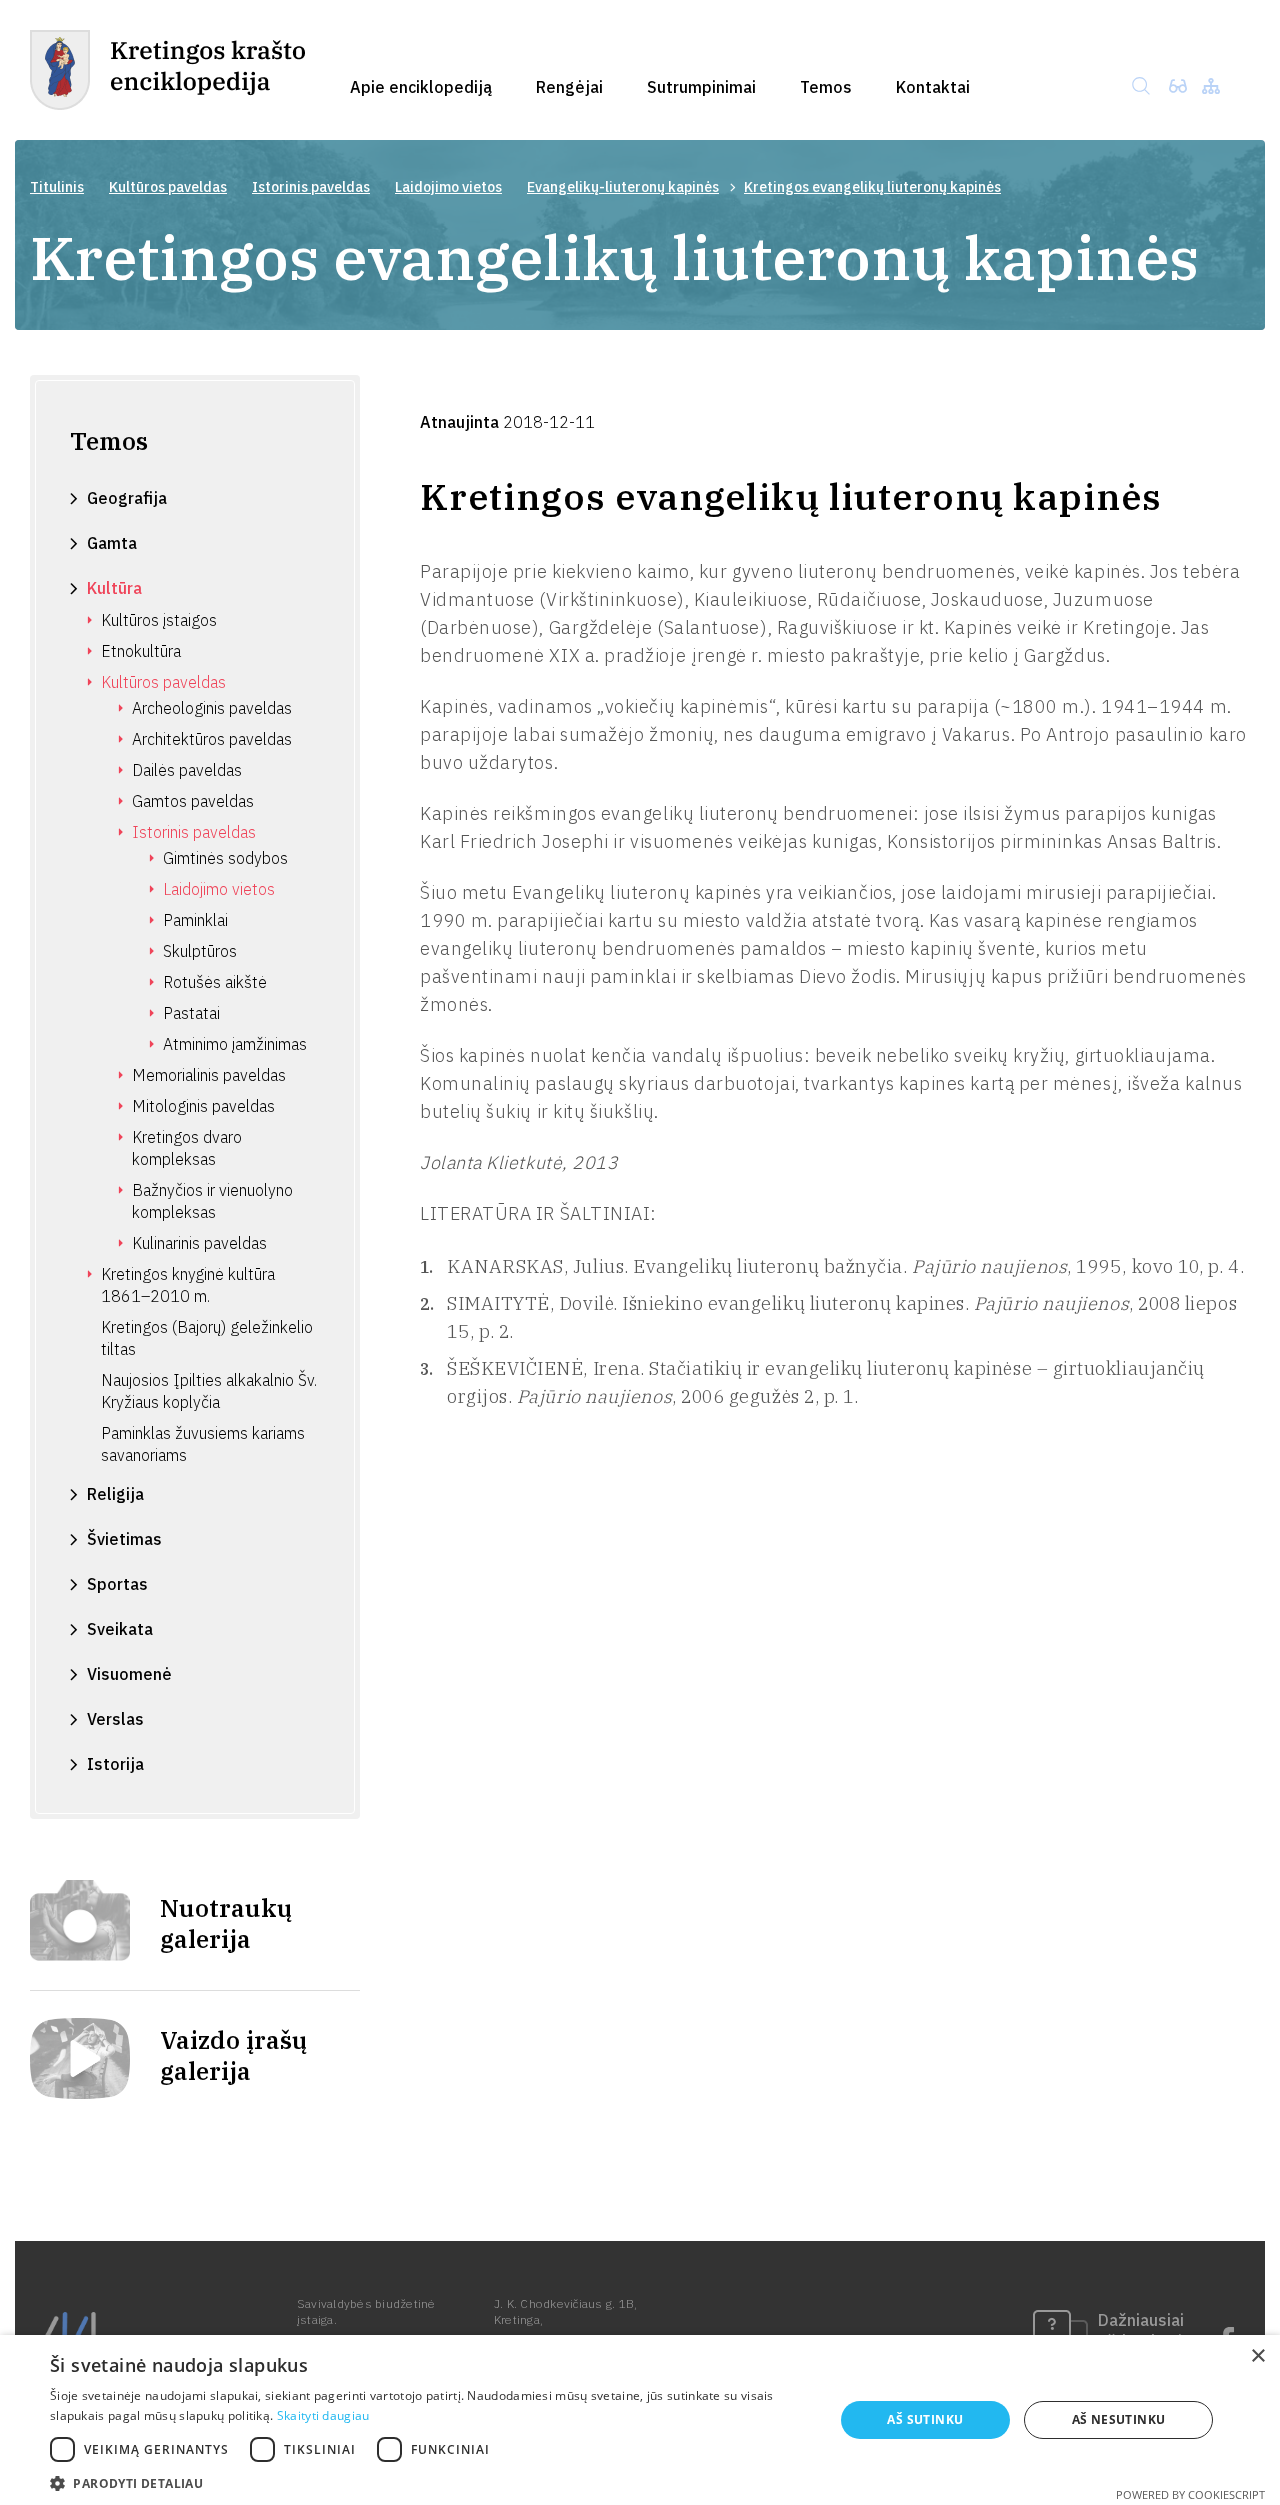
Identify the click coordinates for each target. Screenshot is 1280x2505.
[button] (430, 2481)
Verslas (115, 1719)
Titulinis (57, 187)
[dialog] (640, 2420)
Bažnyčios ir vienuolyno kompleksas (212, 1201)
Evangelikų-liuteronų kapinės (623, 187)
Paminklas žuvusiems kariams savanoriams (203, 1444)
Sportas (117, 1584)
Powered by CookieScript (1190, 2494)
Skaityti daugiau (323, 2415)
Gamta (112, 543)
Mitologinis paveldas (203, 1106)
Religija (115, 1494)
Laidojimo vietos (448, 187)
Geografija (127, 498)
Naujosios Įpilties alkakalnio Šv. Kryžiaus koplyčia (209, 1391)
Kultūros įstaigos (159, 620)
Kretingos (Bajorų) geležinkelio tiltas (207, 1338)
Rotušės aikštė (215, 982)
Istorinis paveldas (311, 187)
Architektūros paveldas (212, 739)
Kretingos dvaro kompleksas (187, 1148)
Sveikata (120, 1629)
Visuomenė (129, 1674)
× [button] (1257, 2356)
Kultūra (114, 588)
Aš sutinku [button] (925, 2419)
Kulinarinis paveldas (199, 1243)
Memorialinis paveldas (209, 1075)
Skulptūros (200, 951)
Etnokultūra (141, 651)
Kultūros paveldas (168, 187)
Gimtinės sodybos (225, 858)
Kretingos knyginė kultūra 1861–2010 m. (188, 1285)
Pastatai (191, 1013)
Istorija (115, 1764)
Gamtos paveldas (193, 801)
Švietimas (124, 1539)
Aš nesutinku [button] (1119, 2419)
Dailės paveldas (187, 770)
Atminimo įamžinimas (235, 1044)
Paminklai (195, 920)
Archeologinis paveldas (212, 708)
